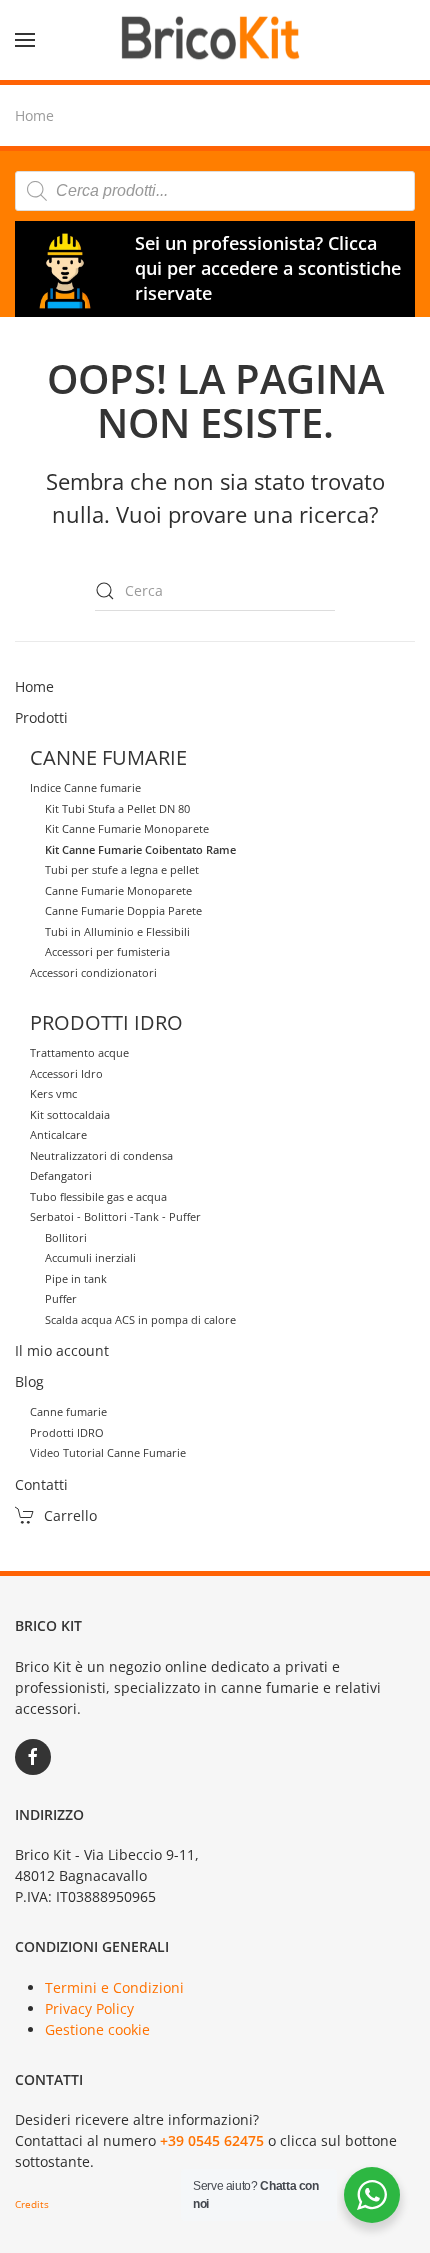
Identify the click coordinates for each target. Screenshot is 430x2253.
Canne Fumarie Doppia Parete (123, 910)
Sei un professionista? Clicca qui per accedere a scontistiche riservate (268, 268)
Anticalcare (58, 1134)
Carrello (70, 1515)
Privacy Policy (89, 2008)
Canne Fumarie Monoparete (118, 890)
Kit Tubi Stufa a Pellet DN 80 (117, 808)
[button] (25, 40)
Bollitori (66, 1237)
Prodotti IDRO (67, 1432)
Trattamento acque (79, 1052)
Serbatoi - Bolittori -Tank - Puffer (115, 1216)
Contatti (41, 1484)
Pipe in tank (76, 1278)
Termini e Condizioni (114, 1987)
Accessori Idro (66, 1073)
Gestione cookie (97, 2029)
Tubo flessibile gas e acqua (98, 1196)
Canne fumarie (68, 1411)
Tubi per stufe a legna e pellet (122, 869)
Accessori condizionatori (93, 972)
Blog (29, 1381)
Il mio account (62, 1350)
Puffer (61, 1298)
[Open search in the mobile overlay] (215, 191)
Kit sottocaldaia (70, 1114)
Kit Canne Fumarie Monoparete (127, 828)
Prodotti (41, 717)
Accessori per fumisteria (107, 951)
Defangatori (61, 1175)
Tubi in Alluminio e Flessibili (117, 931)
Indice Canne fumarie (85, 787)
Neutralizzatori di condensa (101, 1155)
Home (34, 686)
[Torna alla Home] (215, 40)
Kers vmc (53, 1093)
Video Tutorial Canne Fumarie (108, 1452)
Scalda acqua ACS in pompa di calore (140, 1319)
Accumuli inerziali (90, 1257)
